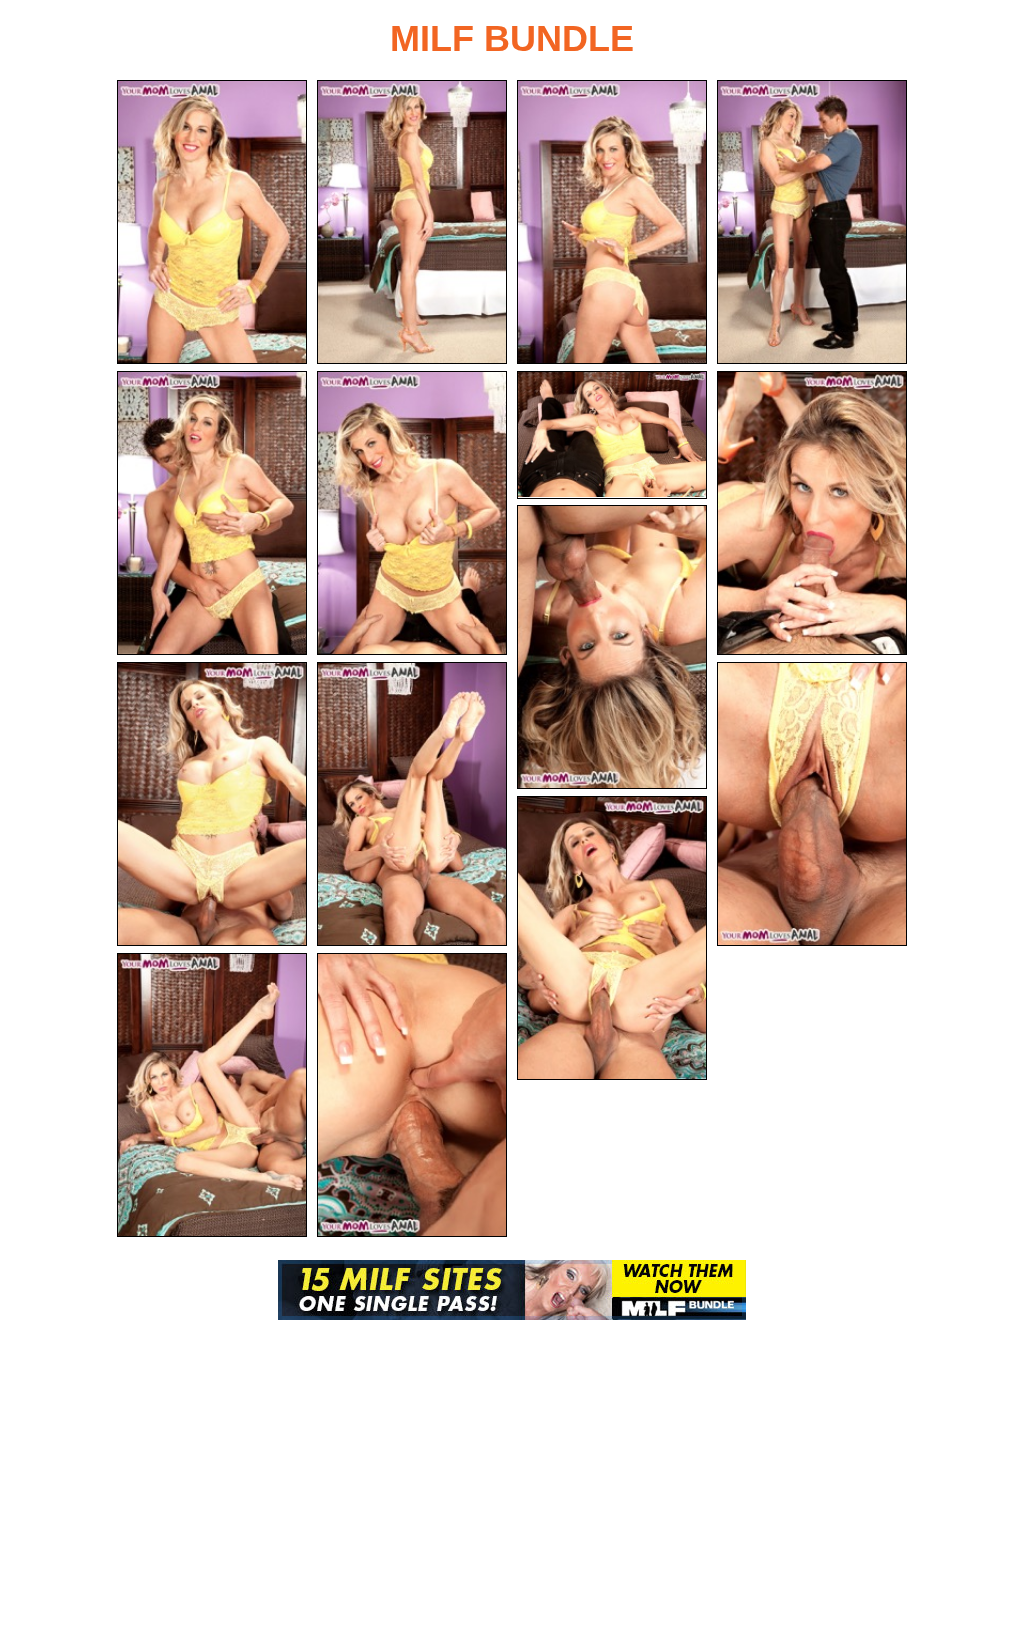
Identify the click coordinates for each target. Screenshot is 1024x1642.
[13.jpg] (612, 938)
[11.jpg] (412, 804)
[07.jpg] (612, 435)
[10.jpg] (212, 804)
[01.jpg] (212, 222)
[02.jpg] (412, 222)
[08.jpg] (812, 513)
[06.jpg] (412, 513)
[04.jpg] (812, 222)
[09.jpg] (612, 647)
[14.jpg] (212, 1095)
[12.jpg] (812, 804)
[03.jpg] (612, 222)
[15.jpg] (412, 1095)
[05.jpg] (212, 513)
